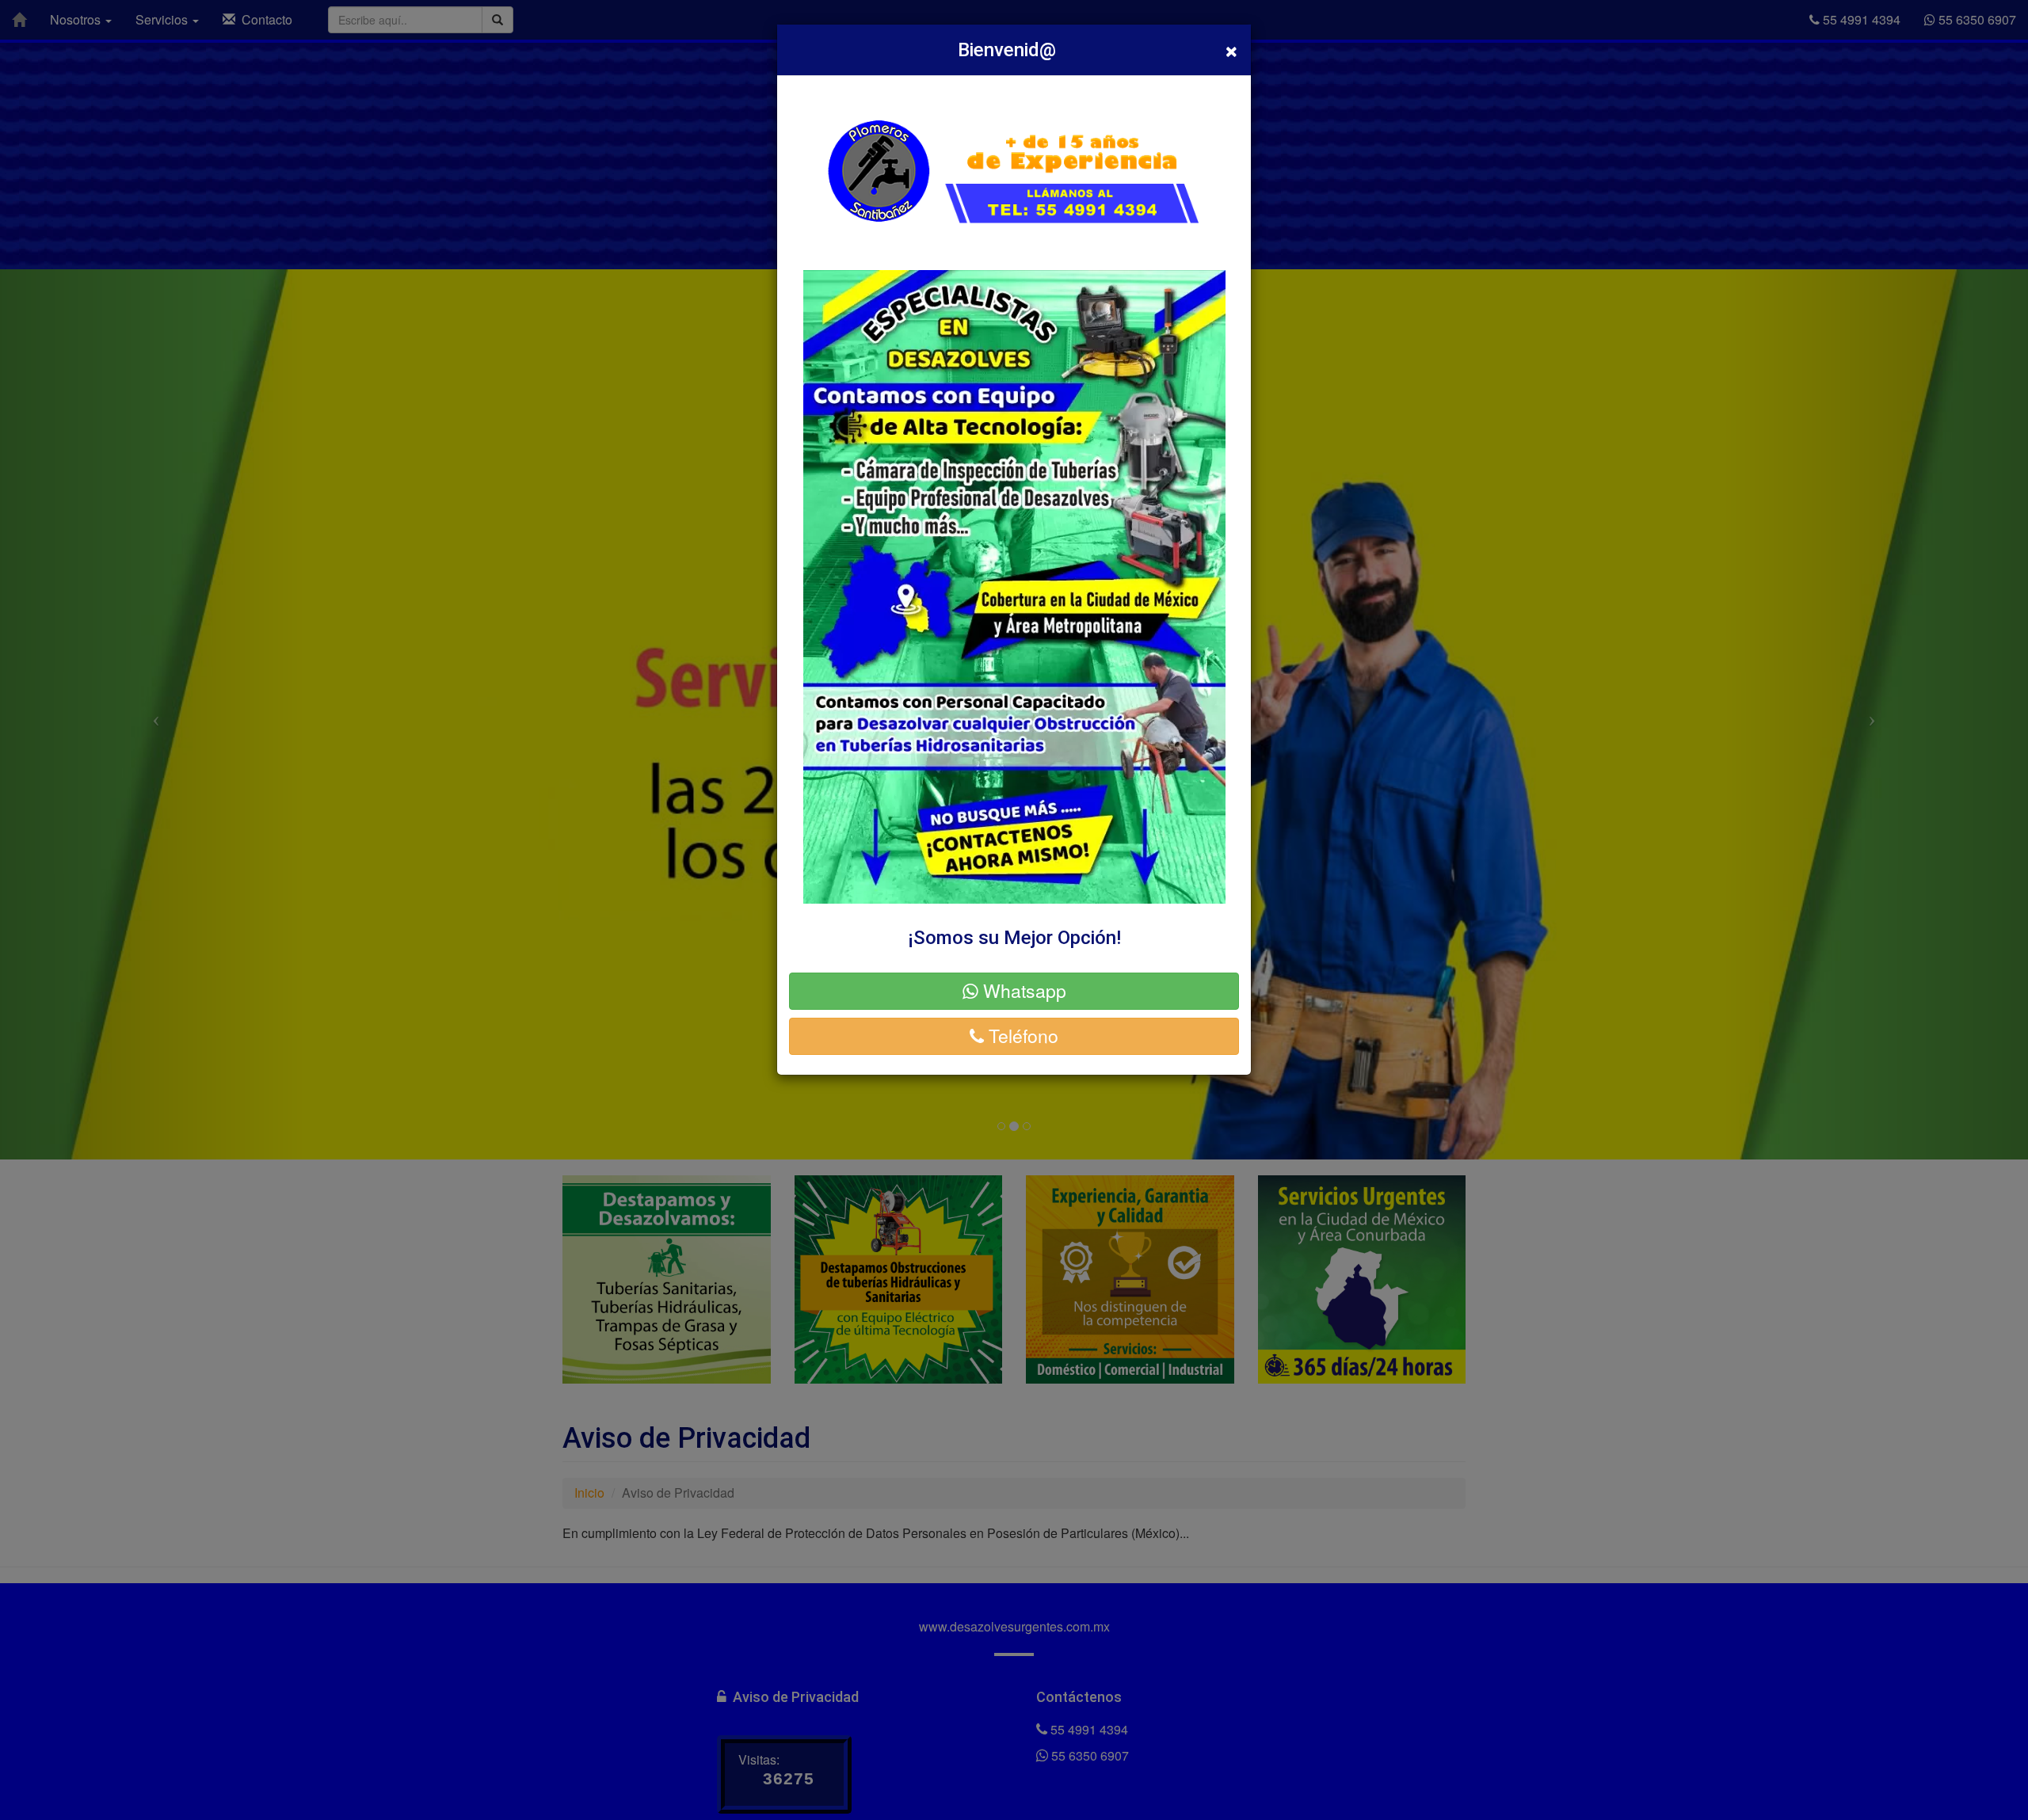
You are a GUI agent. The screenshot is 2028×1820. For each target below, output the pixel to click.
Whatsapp (1022, 990)
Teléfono (1021, 1036)
